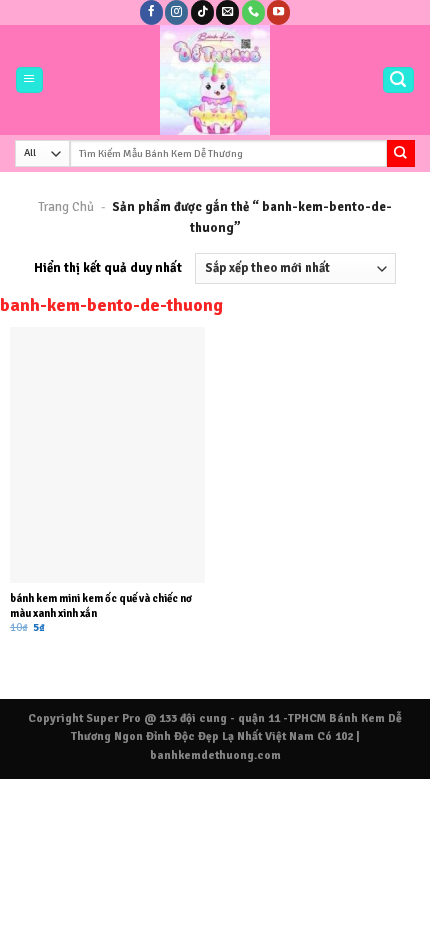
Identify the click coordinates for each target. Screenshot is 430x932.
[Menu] (29, 80)
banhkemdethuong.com (215, 755)
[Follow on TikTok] (202, 12)
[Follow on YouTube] (278, 12)
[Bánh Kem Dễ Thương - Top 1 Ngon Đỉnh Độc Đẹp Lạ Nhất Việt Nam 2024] (215, 80)
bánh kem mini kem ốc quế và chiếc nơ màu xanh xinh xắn (101, 605)
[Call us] (253, 12)
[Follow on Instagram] (176, 12)
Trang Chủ (66, 207)
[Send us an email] (227, 12)
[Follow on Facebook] (151, 12)
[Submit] (401, 153)
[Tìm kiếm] (398, 80)
